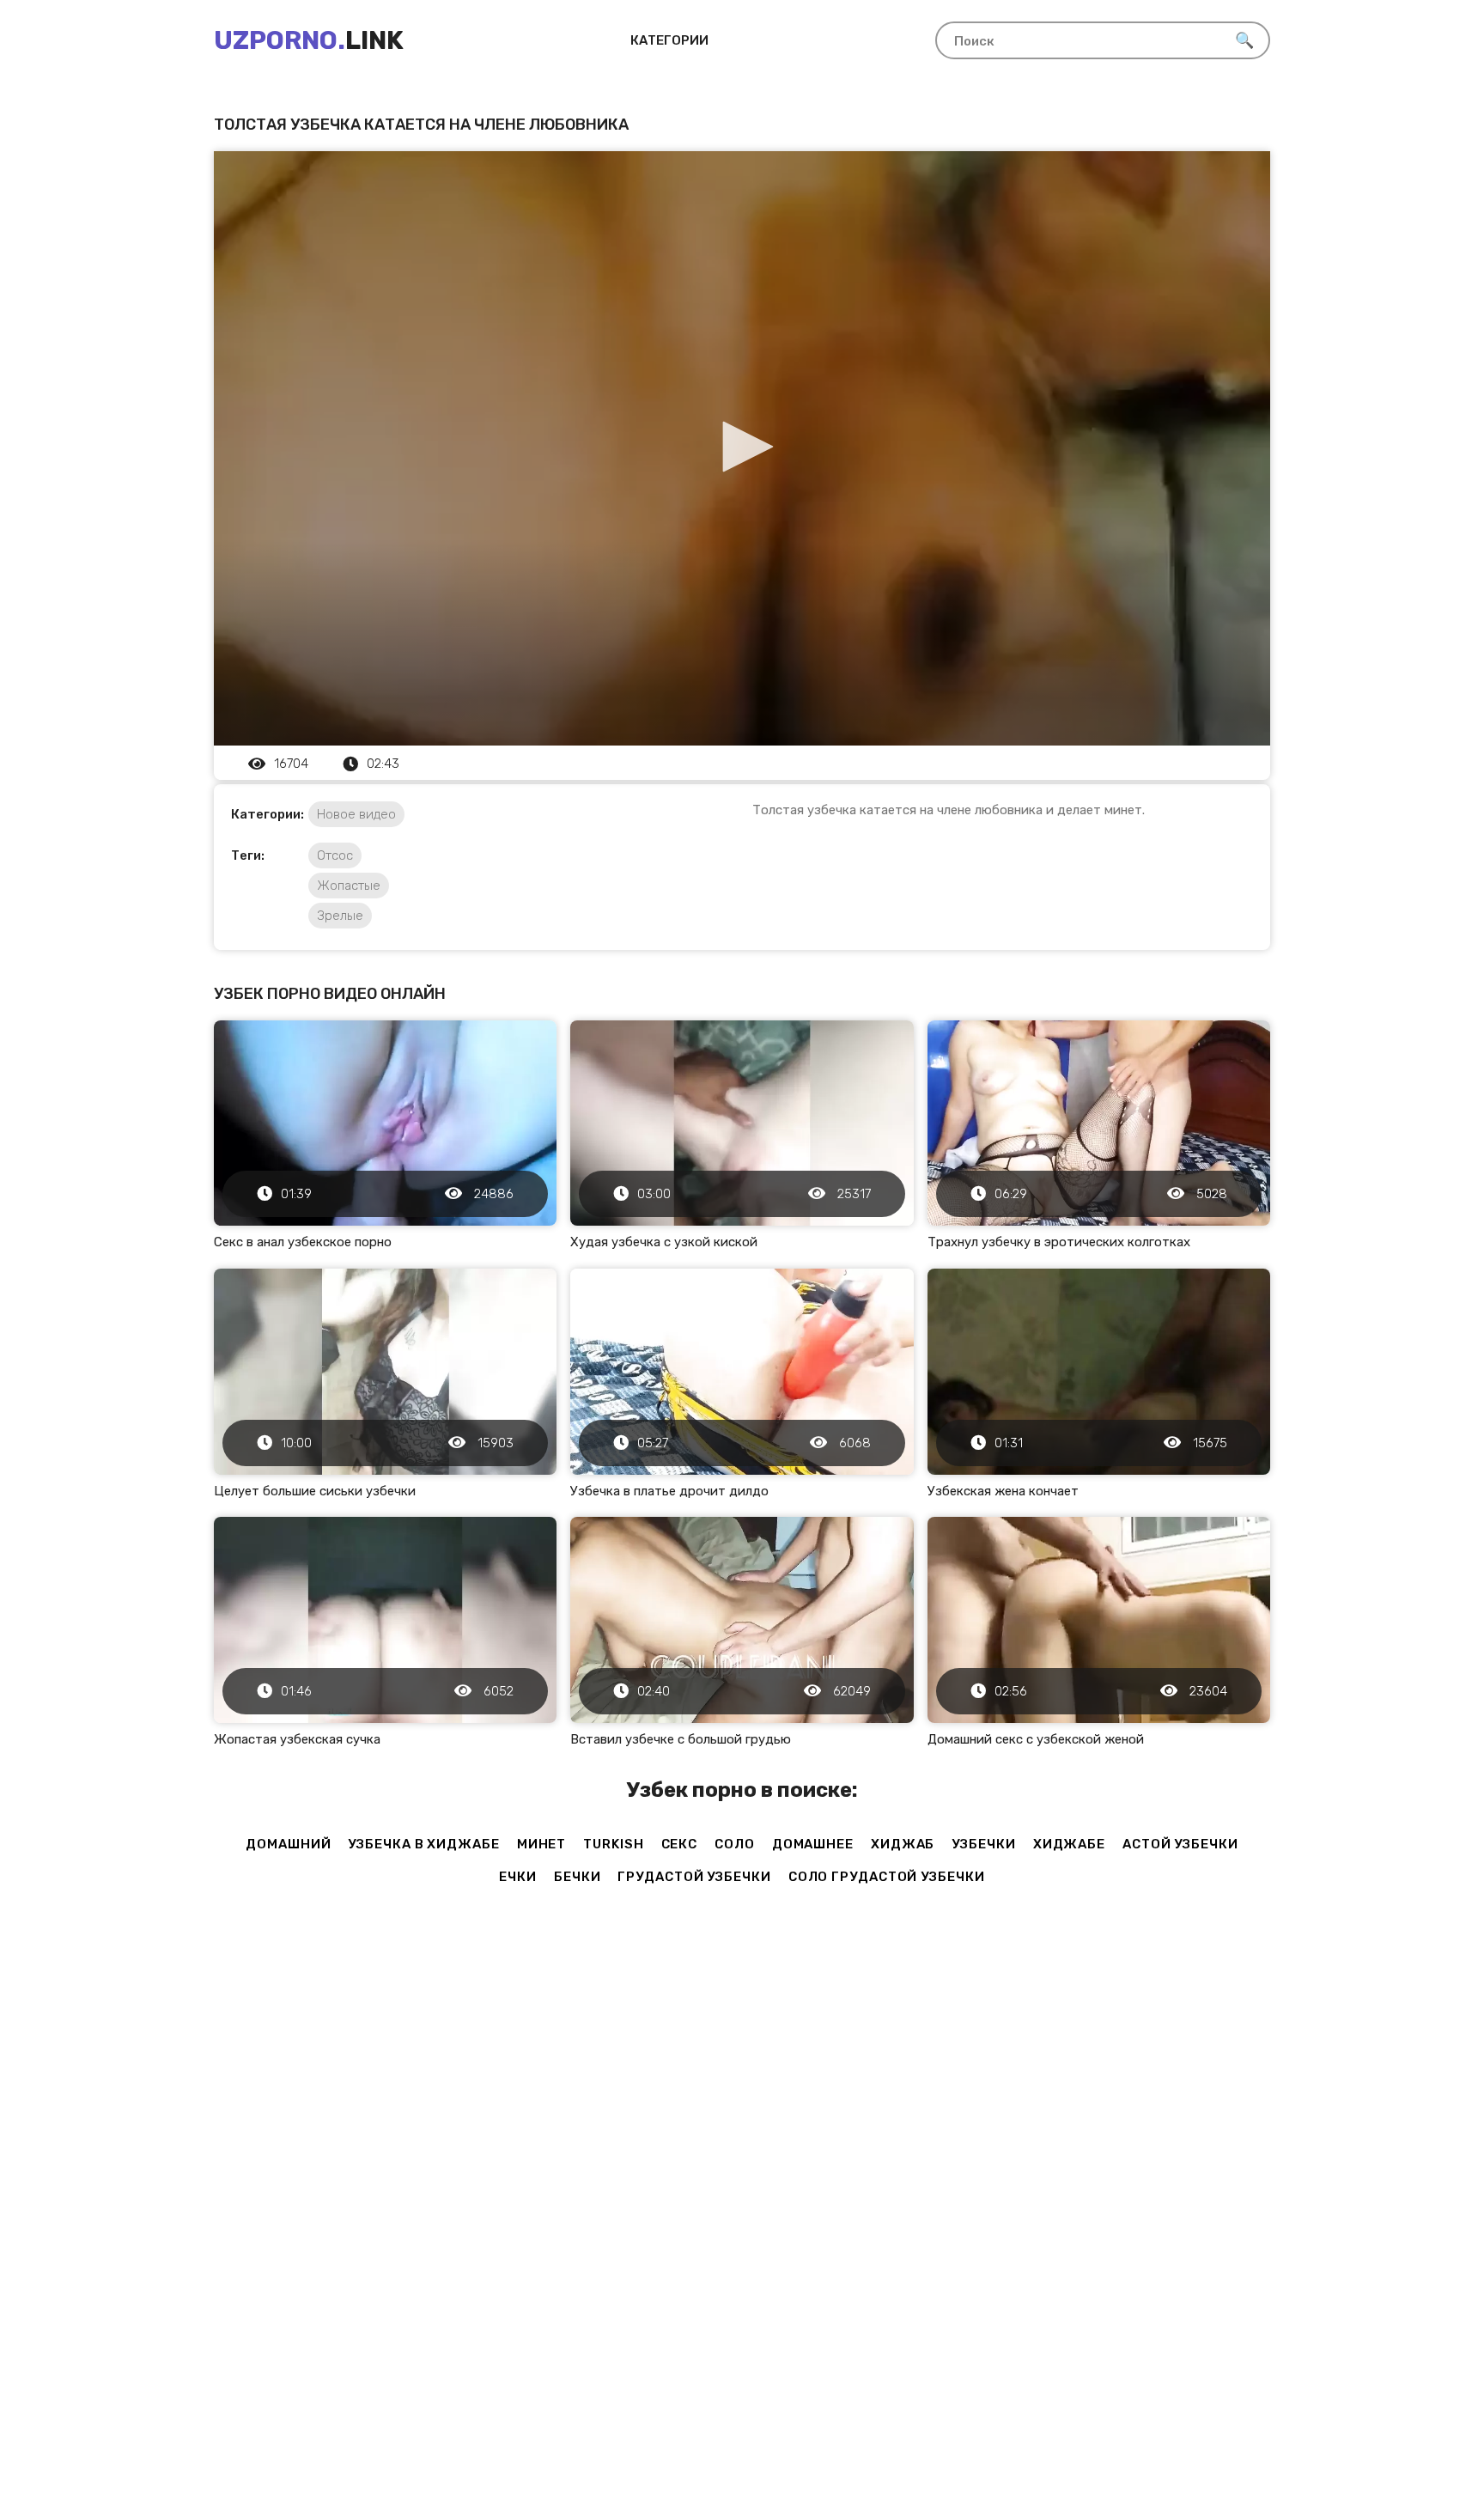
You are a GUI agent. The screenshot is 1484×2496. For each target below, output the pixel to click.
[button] (742, 447)
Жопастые (349, 886)
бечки (578, 1877)
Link (309, 40)
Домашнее (813, 1844)
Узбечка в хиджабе (423, 1844)
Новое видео (356, 814)
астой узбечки (1180, 1844)
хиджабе (1069, 1844)
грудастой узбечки (694, 1877)
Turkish (613, 1844)
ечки (518, 1877)
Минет (542, 1844)
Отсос (335, 855)
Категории (669, 40)
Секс (680, 1844)
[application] (742, 448)
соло (735, 1844)
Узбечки (983, 1844)
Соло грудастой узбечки (887, 1877)
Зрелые (340, 916)
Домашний (288, 1844)
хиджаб (903, 1844)
